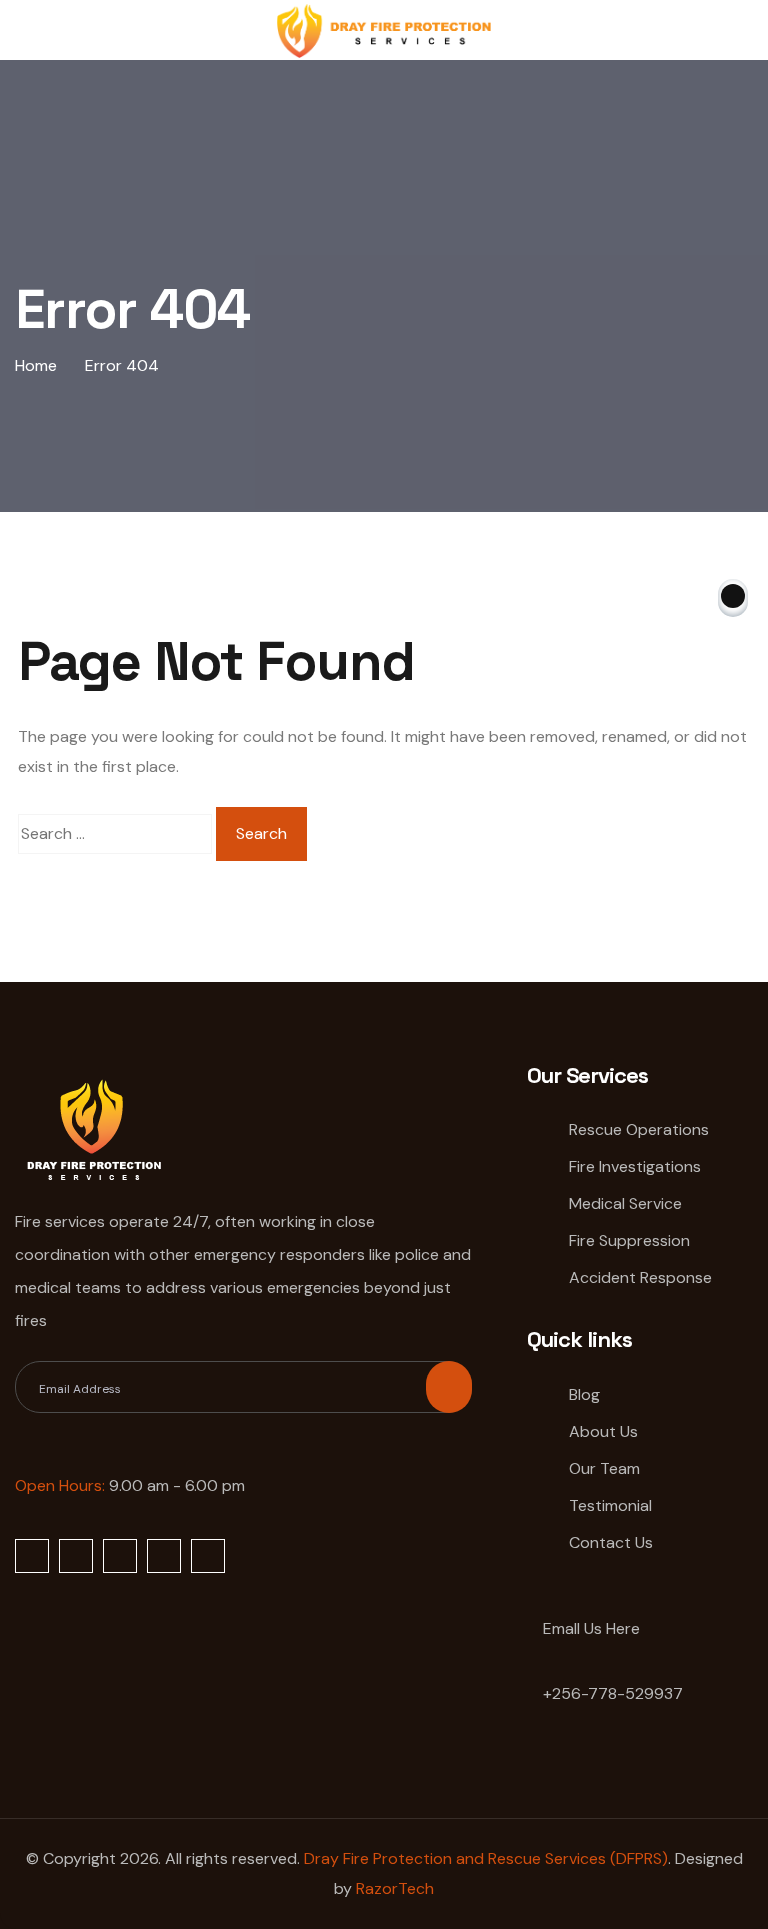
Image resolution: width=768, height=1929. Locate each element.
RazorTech (395, 1888)
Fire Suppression (629, 1240)
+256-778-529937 (611, 1693)
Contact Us (611, 1542)
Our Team (604, 1468)
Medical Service (625, 1203)
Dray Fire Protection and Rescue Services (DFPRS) (486, 1858)
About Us (603, 1431)
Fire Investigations (635, 1166)
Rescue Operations (639, 1129)
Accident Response (640, 1277)
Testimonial (610, 1505)
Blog (584, 1394)
